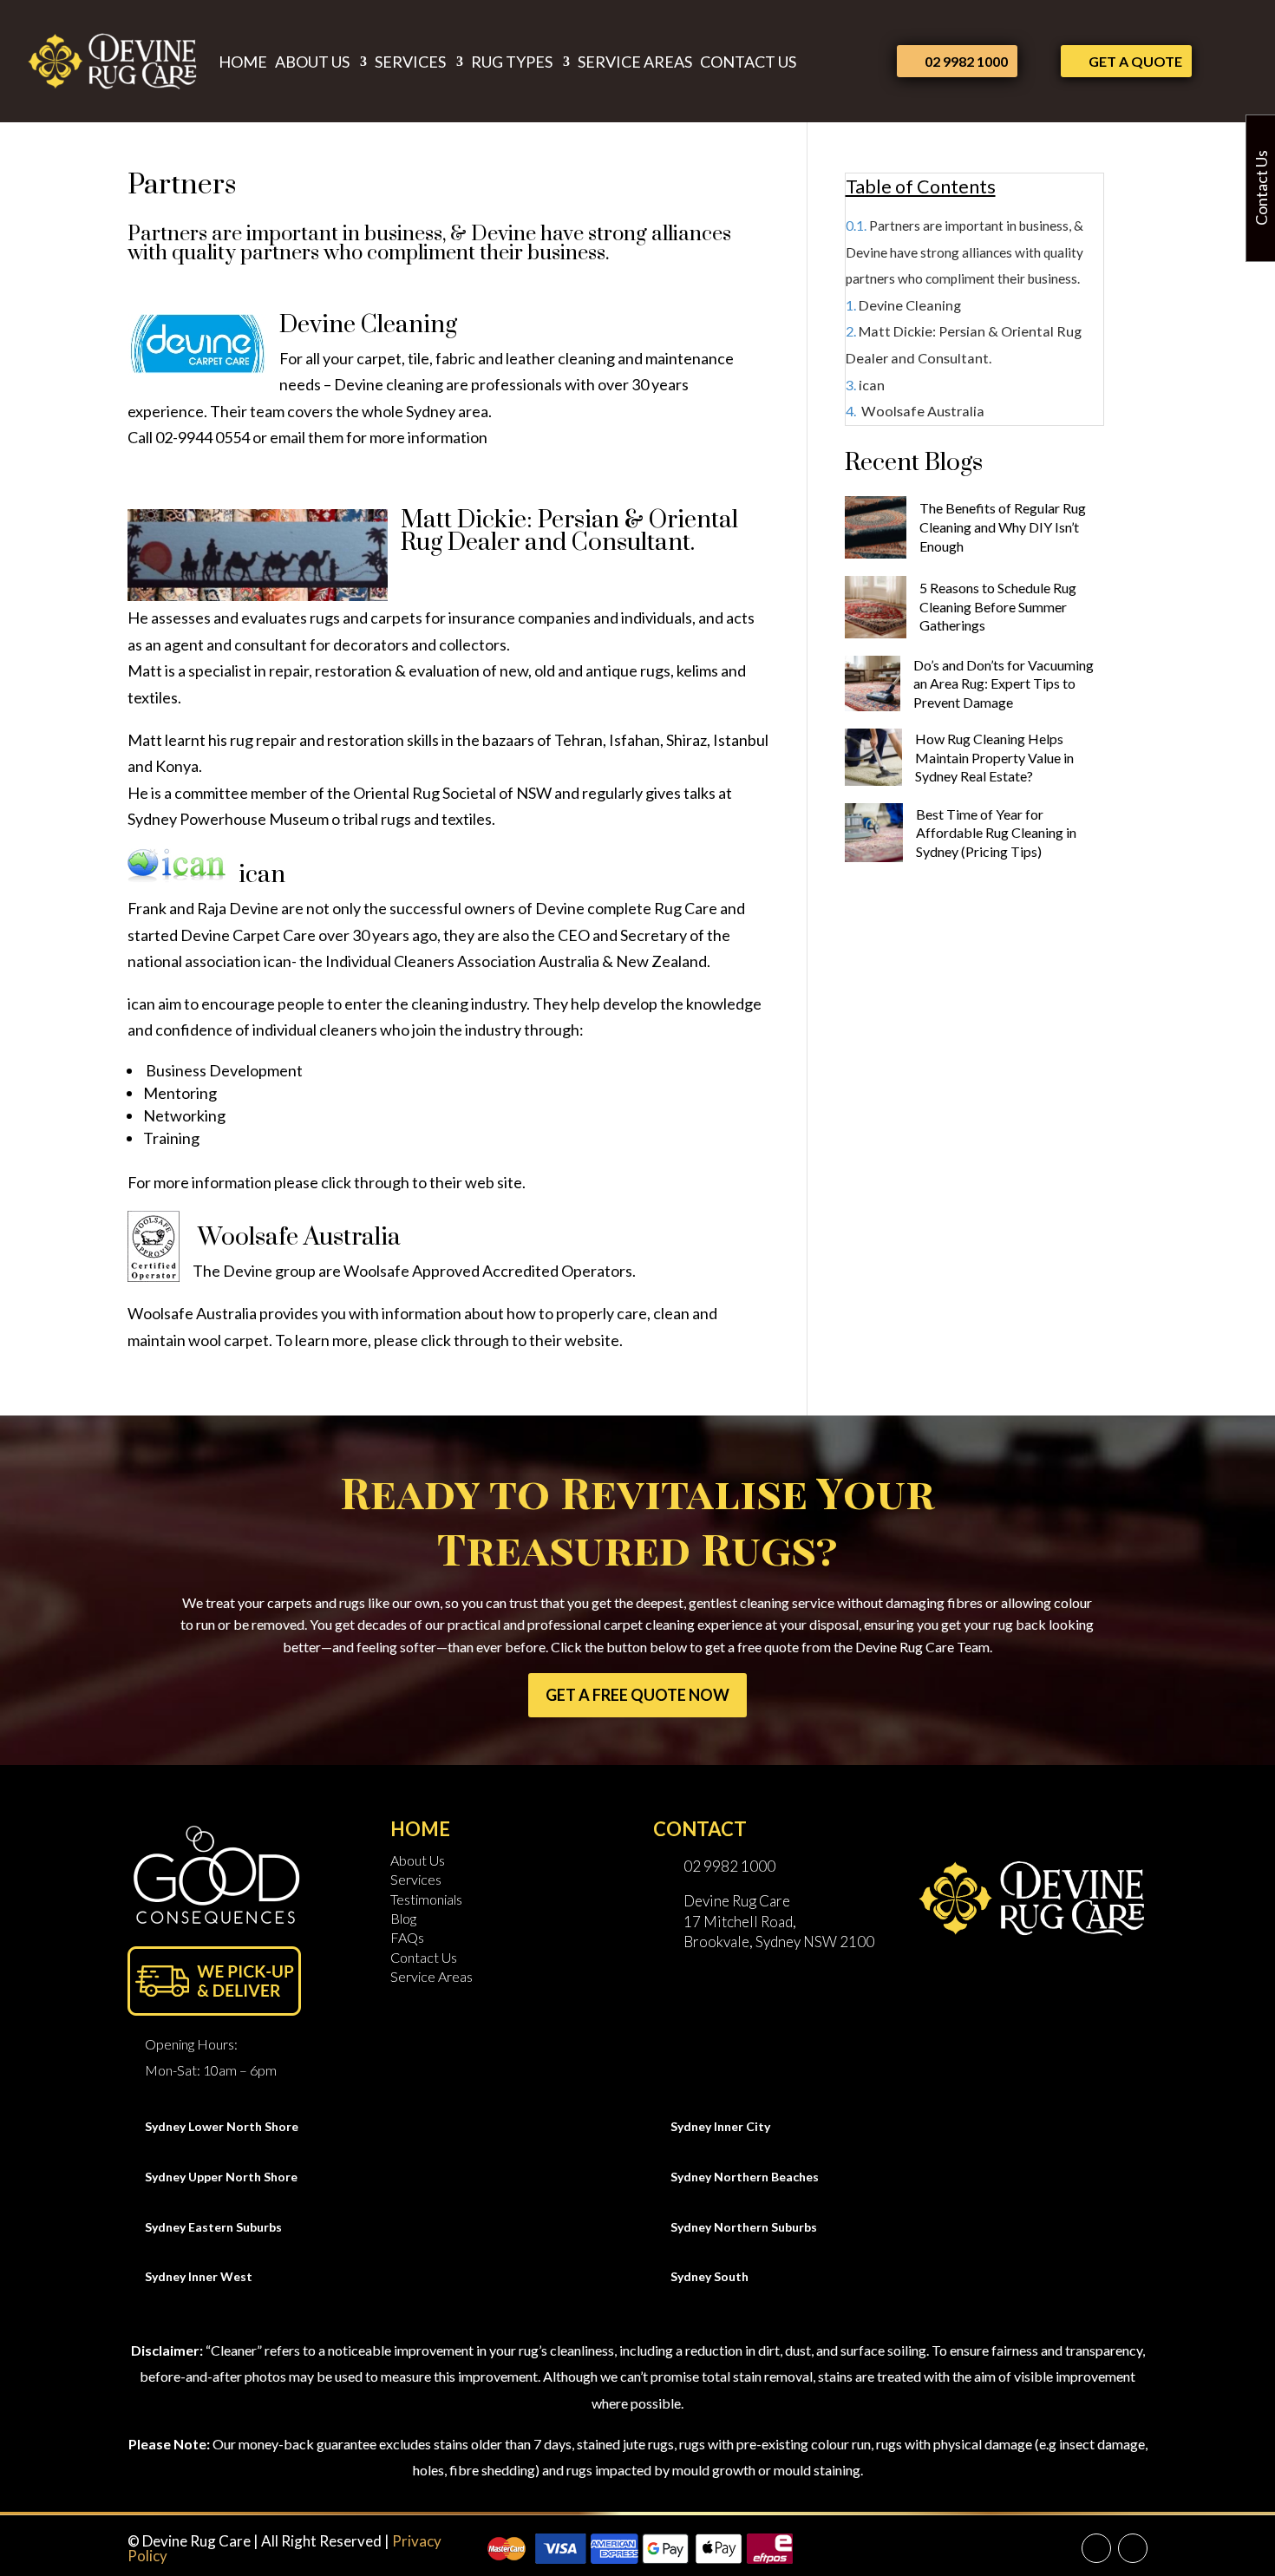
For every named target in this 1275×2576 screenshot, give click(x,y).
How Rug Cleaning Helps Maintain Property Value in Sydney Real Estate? (994, 758)
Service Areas (635, 62)
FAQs (407, 1937)
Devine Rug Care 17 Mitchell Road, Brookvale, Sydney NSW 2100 (779, 1922)
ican (872, 385)
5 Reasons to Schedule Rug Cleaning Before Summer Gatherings (998, 607)
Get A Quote (1135, 61)
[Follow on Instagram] (1133, 2548)
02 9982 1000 (966, 61)
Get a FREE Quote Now (637, 1695)
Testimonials (426, 1899)
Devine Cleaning (910, 305)
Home (243, 62)
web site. (495, 1182)
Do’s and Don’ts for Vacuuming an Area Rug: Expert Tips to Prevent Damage (1004, 683)
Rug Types (512, 62)
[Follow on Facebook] (1096, 2548)
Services (410, 62)
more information (428, 437)
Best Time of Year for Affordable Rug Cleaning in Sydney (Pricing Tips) (996, 833)
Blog (403, 1918)
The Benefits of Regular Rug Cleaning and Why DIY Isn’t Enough (1003, 527)
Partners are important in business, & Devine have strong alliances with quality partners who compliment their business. (964, 253)
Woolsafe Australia (922, 412)
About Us (312, 62)
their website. (576, 1340)
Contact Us (748, 62)
